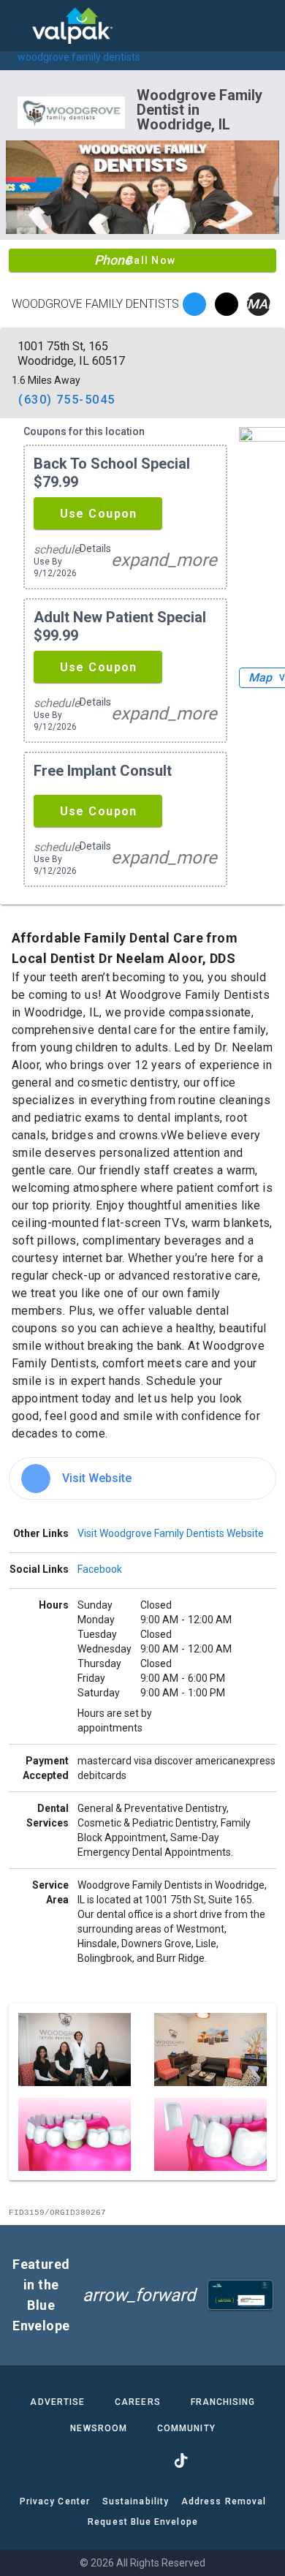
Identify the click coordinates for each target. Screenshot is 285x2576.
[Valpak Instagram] (142, 2460)
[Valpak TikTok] (180, 2460)
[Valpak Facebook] (104, 2460)
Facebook (100, 1569)
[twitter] (227, 304)
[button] (98, 513)
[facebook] (194, 304)
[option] (142, 1478)
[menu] (22, 26)
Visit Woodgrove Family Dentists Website (171, 1533)
